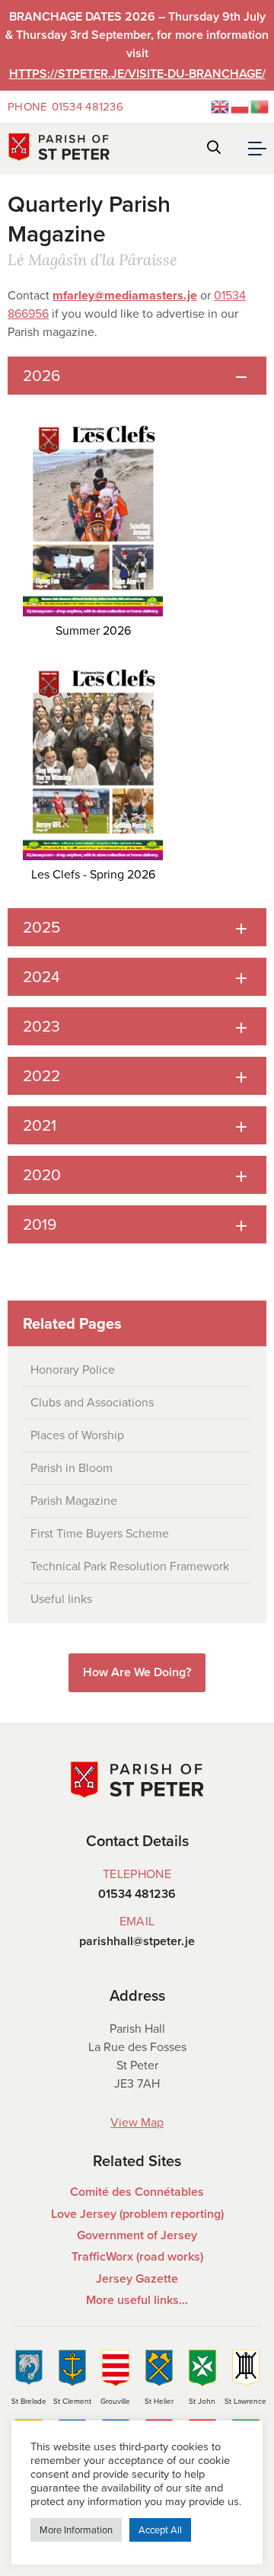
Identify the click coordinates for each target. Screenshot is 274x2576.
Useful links (61, 1599)
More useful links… (137, 2300)
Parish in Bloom (72, 1468)
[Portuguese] (260, 106)
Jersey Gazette (137, 2278)
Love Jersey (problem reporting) (137, 2214)
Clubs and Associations (92, 1402)
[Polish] (241, 106)
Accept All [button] (160, 2530)
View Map (137, 2122)
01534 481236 (65, 107)
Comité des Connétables (137, 2192)
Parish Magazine (74, 1501)
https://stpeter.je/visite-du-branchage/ (137, 74)
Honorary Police (73, 1370)
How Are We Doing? (137, 1672)
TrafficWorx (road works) (137, 2256)
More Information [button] (76, 2530)
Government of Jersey (137, 2235)
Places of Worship (77, 1435)
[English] (221, 106)
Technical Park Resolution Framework (130, 1566)
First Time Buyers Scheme (100, 1533)
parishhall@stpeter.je (137, 1941)
